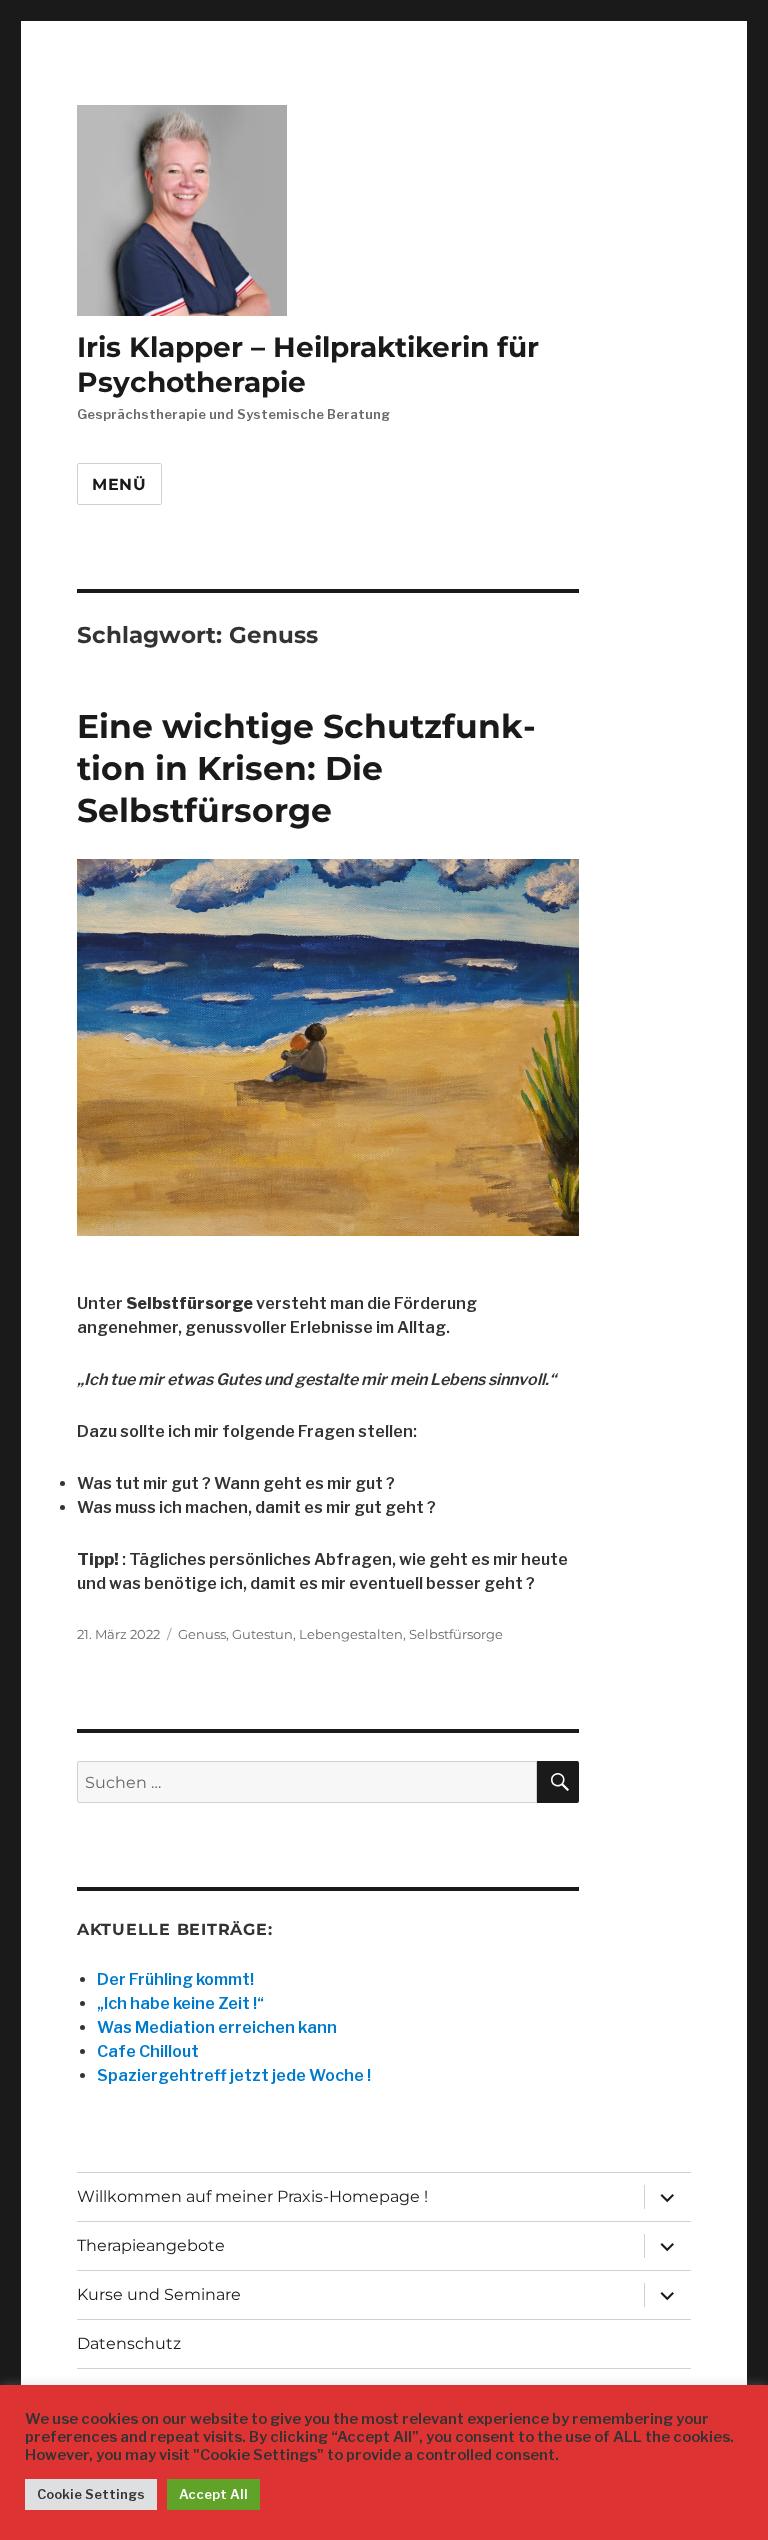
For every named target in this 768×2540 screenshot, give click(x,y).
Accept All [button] (213, 2494)
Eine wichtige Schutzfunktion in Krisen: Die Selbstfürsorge (306, 768)
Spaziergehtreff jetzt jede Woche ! (234, 2075)
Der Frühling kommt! (175, 1979)
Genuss (202, 1634)
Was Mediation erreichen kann (217, 2027)
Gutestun (262, 1634)
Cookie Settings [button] (91, 2494)
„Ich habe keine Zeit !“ (180, 2003)
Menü (119, 484)
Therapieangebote (151, 2245)
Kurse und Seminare (159, 2294)
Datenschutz (129, 2343)
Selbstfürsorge (456, 1634)
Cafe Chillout (148, 2051)
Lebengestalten (351, 1634)
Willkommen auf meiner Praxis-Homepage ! (252, 2196)
